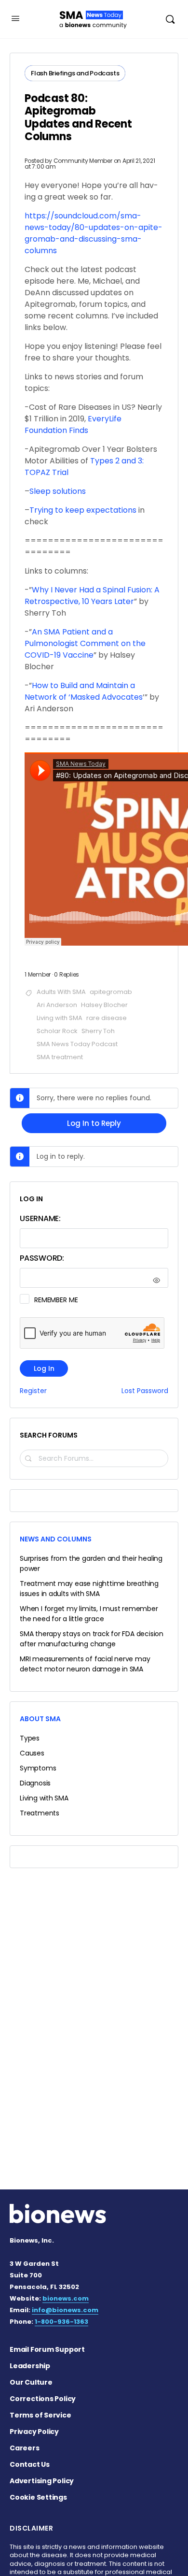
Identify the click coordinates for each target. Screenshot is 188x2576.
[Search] (170, 19)
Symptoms (38, 1768)
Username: (40, 1218)
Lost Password (145, 1391)
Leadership (30, 2366)
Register (33, 1391)
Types (30, 1738)
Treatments (40, 1813)
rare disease (107, 1018)
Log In (44, 1368)
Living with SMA (60, 1018)
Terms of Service (40, 2415)
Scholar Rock (57, 1031)
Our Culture (31, 2382)
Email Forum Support (47, 2349)
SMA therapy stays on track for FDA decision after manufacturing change (92, 1639)
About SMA (40, 1719)
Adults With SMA (61, 992)
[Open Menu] (15, 18)
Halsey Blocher (104, 1005)
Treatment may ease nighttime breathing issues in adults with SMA (89, 1589)
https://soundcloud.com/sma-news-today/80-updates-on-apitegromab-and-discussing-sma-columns (94, 233)
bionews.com (66, 2298)
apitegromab (111, 992)
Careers (25, 2448)
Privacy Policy (34, 2432)
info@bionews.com (65, 2310)
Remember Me (56, 1300)
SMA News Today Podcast (77, 1044)
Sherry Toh (98, 1031)
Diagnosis (35, 1783)
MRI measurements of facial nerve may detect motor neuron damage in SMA (85, 1664)
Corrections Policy (43, 2399)
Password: (42, 1258)
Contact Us (30, 2464)
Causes (32, 1753)
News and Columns (56, 1539)
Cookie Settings (38, 2497)
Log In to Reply (94, 1123)
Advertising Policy (42, 2481)
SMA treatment (60, 1057)
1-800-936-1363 (61, 2322)
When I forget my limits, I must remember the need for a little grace (89, 1614)
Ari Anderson (57, 1005)
